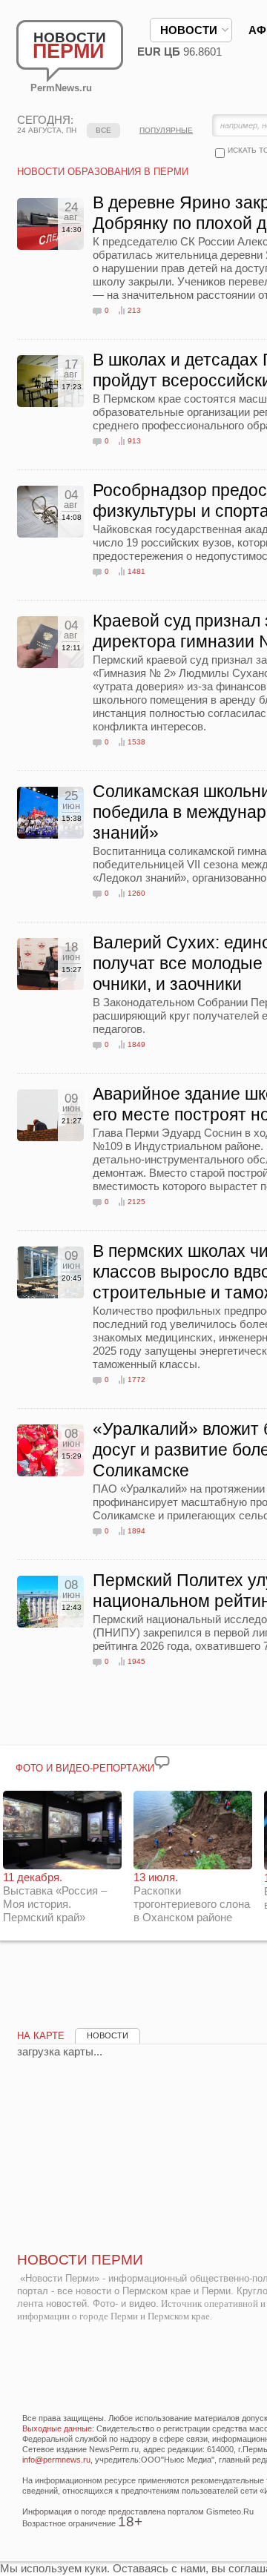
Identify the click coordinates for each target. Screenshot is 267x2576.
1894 (136, 1531)
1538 (136, 742)
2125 (136, 1202)
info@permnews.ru (56, 2460)
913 (134, 441)
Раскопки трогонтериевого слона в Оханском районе (192, 1897)
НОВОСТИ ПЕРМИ (80, 2260)
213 (134, 310)
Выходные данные (57, 2428)
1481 (136, 571)
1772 (136, 1380)
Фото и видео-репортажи (85, 1768)
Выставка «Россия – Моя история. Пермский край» (55, 1897)
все (103, 130)
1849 (136, 1044)
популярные (166, 130)
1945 (136, 1661)
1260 (136, 893)
